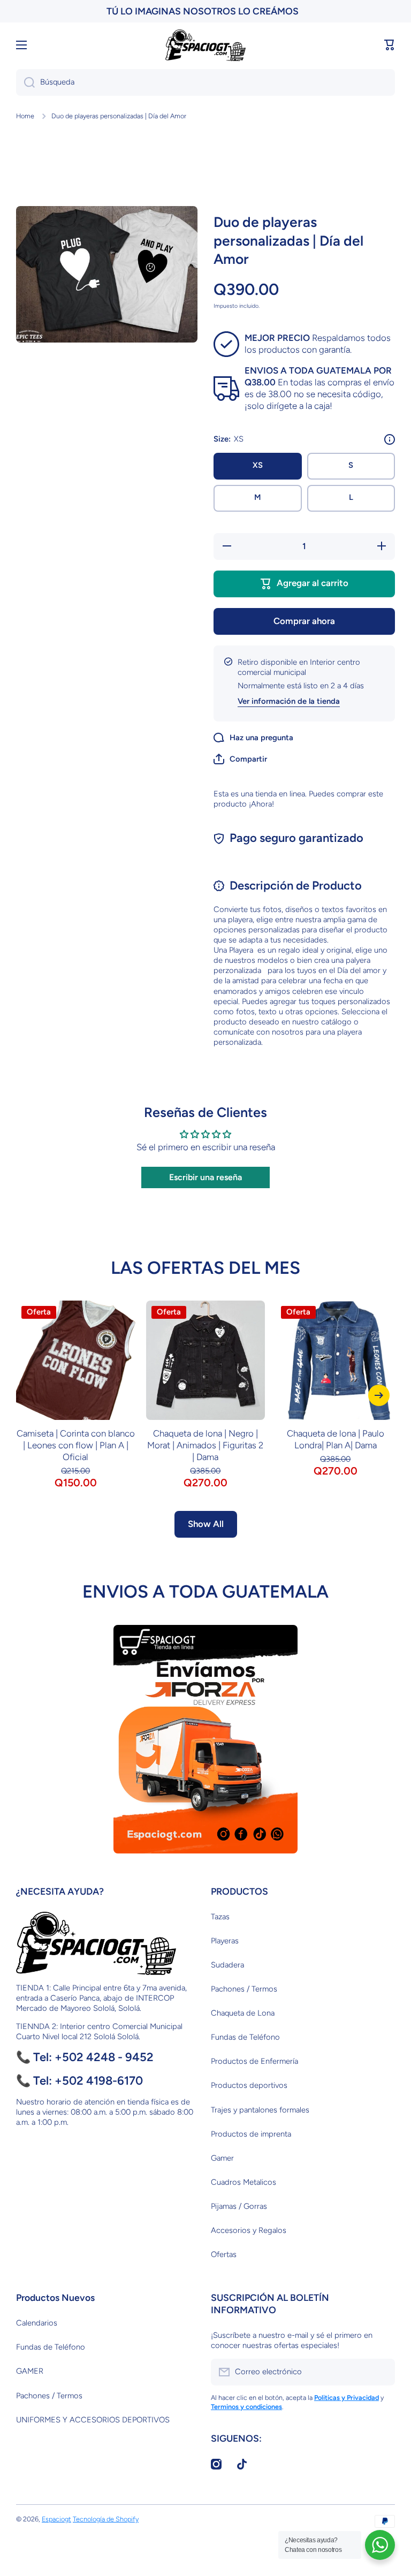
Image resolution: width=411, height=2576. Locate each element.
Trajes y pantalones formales (260, 2110)
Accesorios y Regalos (249, 2230)
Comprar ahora (304, 621)
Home (25, 116)
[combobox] (205, 82)
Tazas (220, 1917)
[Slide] (390, 439)
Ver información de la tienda (289, 701)
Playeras (225, 1941)
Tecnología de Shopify (106, 2519)
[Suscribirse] (382, 2372)
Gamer (222, 2158)
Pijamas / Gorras (239, 2206)
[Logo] (205, 45)
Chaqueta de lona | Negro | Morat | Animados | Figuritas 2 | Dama (205, 1445)
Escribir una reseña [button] (205, 1177)
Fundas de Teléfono (245, 2037)
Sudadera (227, 1965)
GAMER (30, 2371)
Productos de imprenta (251, 2134)
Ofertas (224, 2254)
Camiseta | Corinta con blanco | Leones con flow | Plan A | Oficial (76, 1445)
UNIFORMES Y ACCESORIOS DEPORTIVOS (93, 2420)
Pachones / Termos (244, 1989)
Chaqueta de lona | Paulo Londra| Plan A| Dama (336, 1439)
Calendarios (37, 2323)
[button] (390, 45)
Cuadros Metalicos (243, 2182)
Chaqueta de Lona (243, 2013)
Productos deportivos (249, 2085)
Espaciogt (56, 2519)
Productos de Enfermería (254, 2061)
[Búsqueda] (25, 82)
